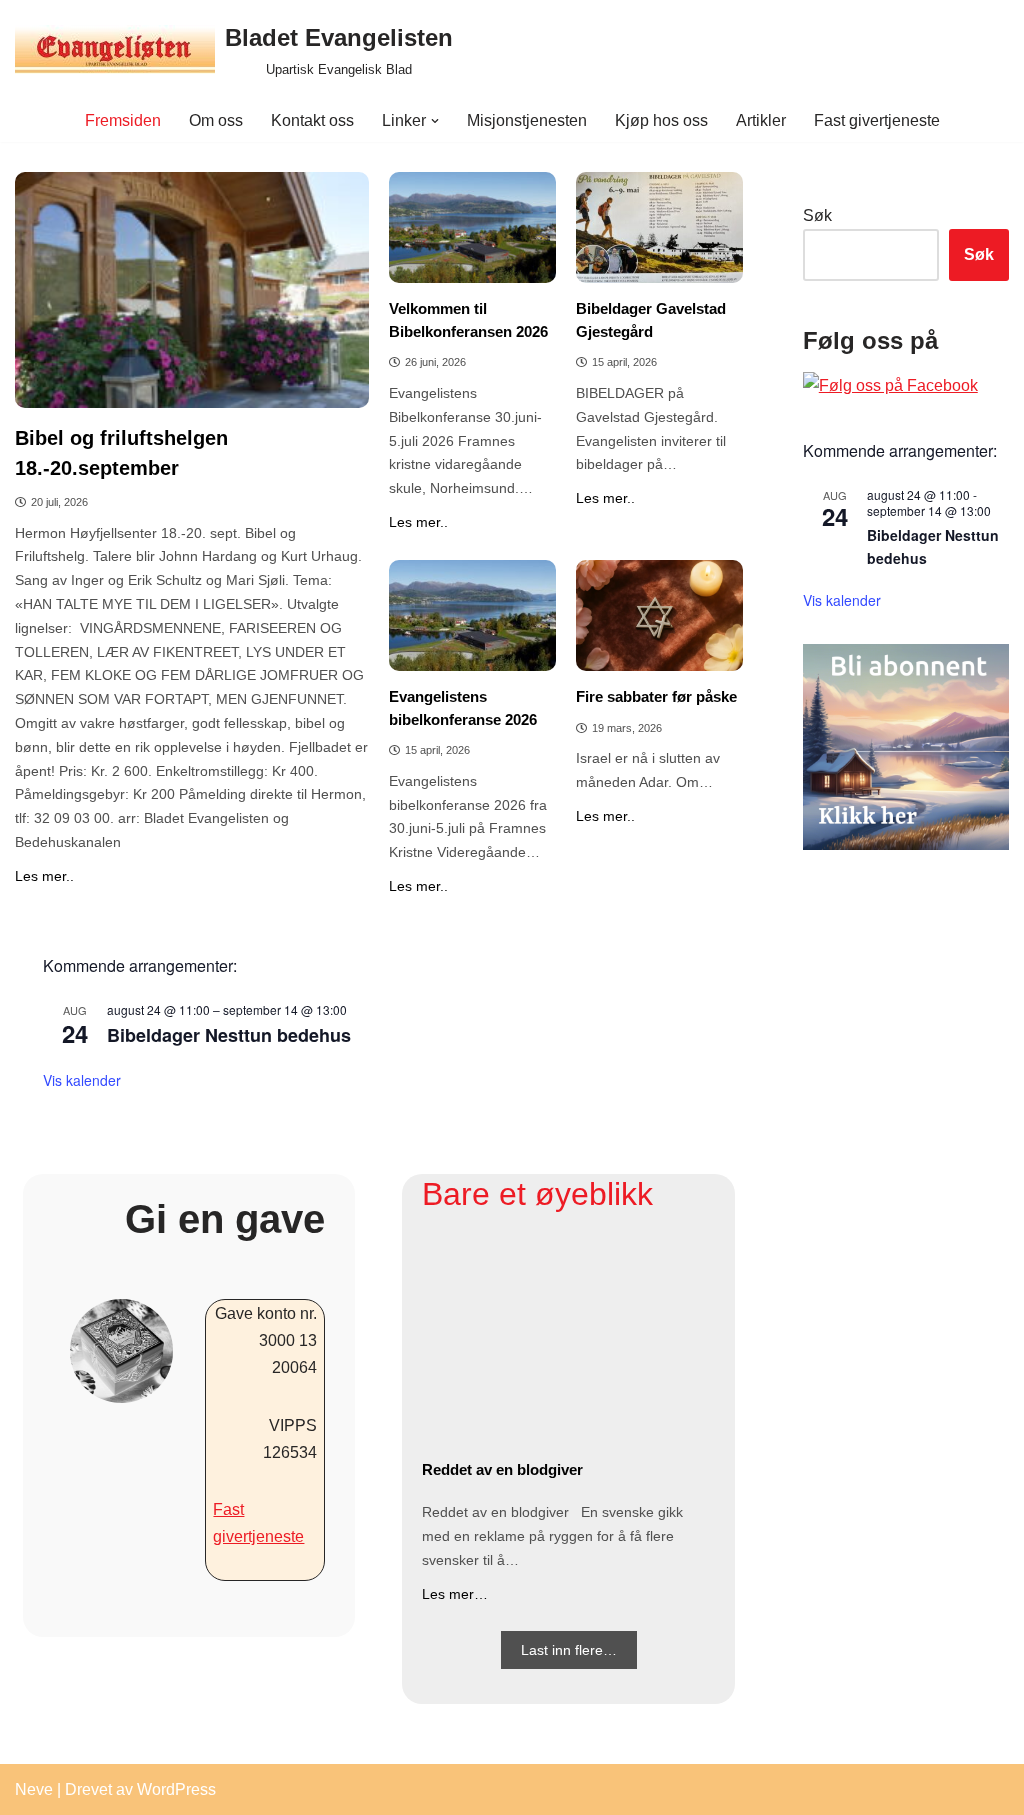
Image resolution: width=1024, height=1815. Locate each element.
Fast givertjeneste (877, 120)
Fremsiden (123, 120)
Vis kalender (82, 1080)
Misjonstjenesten (527, 120)
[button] (435, 121)
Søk (817, 215)
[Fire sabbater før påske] (659, 615)
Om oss (216, 120)
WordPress (176, 1789)
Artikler (761, 120)
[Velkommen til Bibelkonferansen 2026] (472, 227)
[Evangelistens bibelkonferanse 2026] (472, 615)
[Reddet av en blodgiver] (568, 1340)
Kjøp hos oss (661, 120)
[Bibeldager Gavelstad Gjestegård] (659, 227)
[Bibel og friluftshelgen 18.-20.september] (192, 290)
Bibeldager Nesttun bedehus (229, 1035)
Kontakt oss (312, 120)
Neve (34, 1789)
